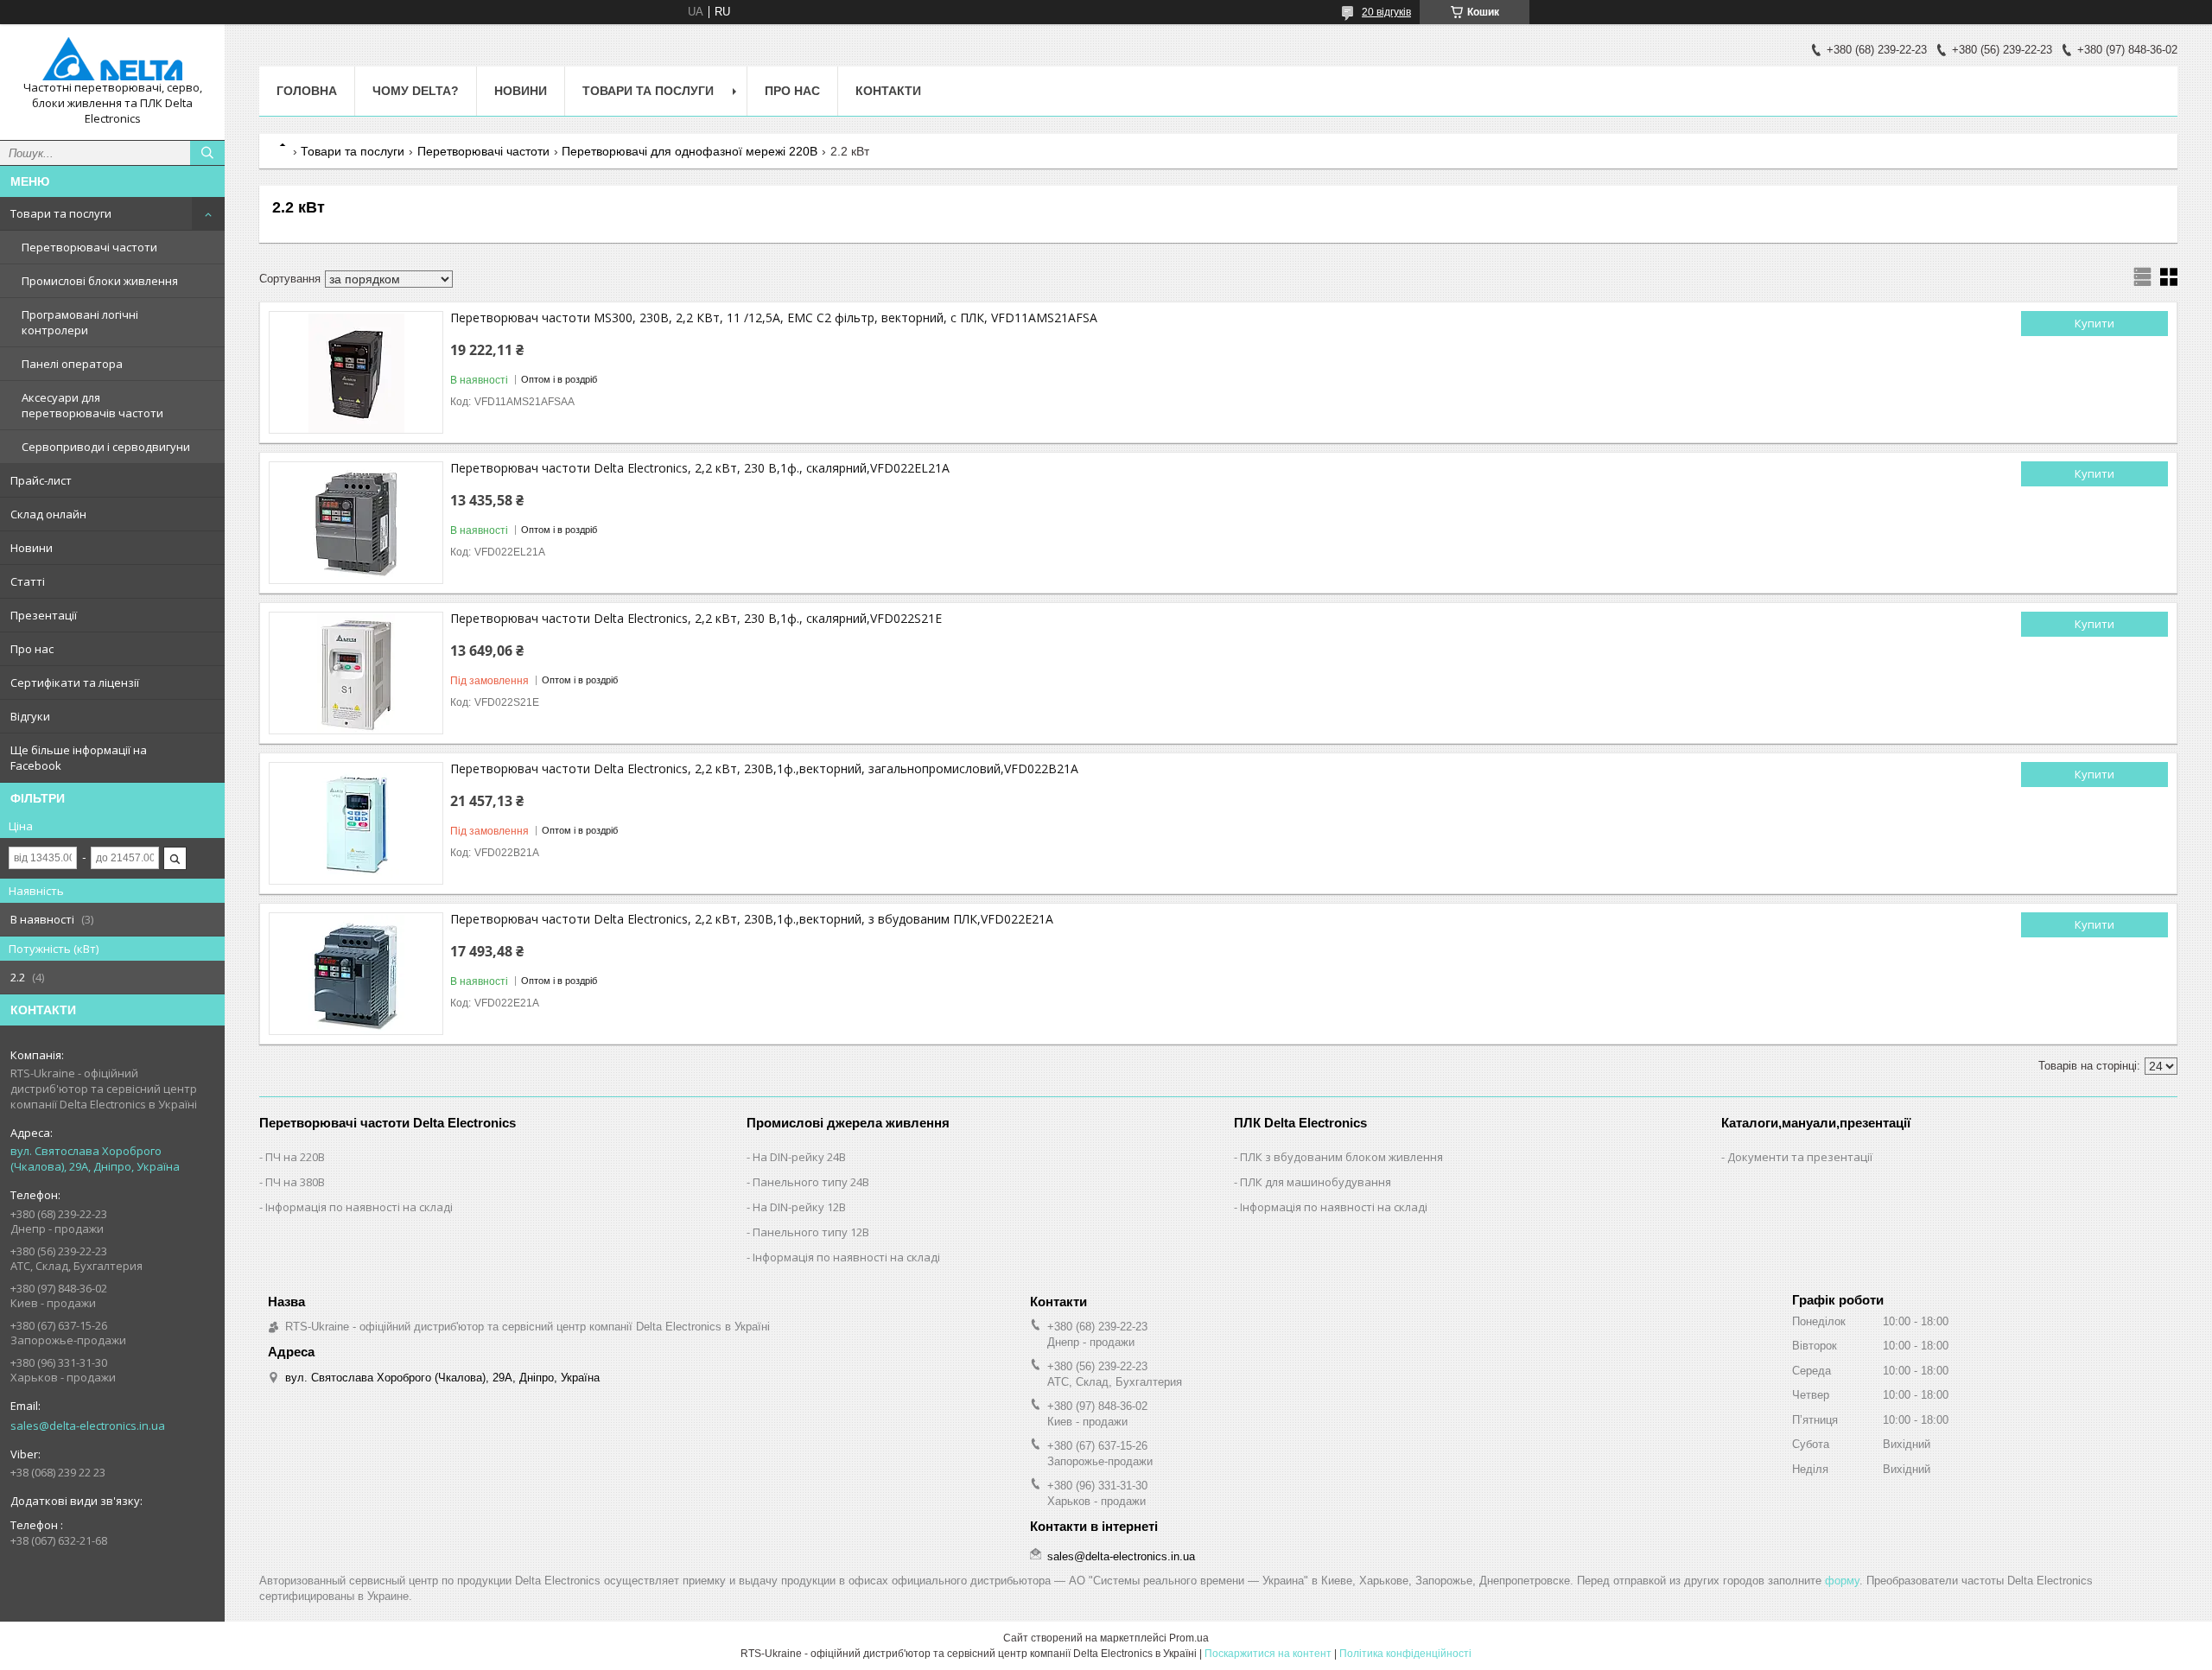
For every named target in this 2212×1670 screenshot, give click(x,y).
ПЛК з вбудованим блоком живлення (1341, 1157)
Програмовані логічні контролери (80, 322)
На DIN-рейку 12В (799, 1207)
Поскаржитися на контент (1268, 1654)
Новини (32, 548)
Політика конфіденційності (1405, 1654)
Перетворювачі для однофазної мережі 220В (690, 151)
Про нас (32, 649)
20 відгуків (1386, 12)
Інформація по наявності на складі (359, 1207)
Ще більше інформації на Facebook (79, 758)
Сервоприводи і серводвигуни (106, 447)
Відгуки (30, 716)
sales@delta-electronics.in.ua (88, 1426)
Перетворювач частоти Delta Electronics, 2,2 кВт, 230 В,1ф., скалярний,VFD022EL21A (700, 468)
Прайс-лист (41, 480)
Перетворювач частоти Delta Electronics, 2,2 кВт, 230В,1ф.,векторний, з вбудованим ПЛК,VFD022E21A (752, 919)
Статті (28, 581)
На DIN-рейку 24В (799, 1157)
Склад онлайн (48, 514)
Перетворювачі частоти (89, 247)
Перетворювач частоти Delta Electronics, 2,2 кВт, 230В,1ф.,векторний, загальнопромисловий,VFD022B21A (764, 768)
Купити (2094, 323)
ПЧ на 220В (295, 1157)
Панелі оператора (72, 364)
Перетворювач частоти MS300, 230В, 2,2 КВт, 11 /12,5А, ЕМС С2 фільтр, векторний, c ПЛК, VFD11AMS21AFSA (774, 317)
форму (1842, 1581)
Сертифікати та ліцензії (75, 683)
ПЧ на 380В (295, 1182)
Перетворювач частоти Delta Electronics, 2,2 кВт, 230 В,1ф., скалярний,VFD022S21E (696, 618)
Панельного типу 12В (811, 1232)
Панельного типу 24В (811, 1182)
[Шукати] (207, 153)
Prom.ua (1189, 1638)
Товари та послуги (61, 213)
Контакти (888, 91)
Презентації (44, 615)
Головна (307, 91)
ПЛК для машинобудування (1316, 1182)
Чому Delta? (416, 91)
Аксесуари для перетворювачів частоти (92, 405)
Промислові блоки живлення (100, 281)
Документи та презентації (1800, 1157)
